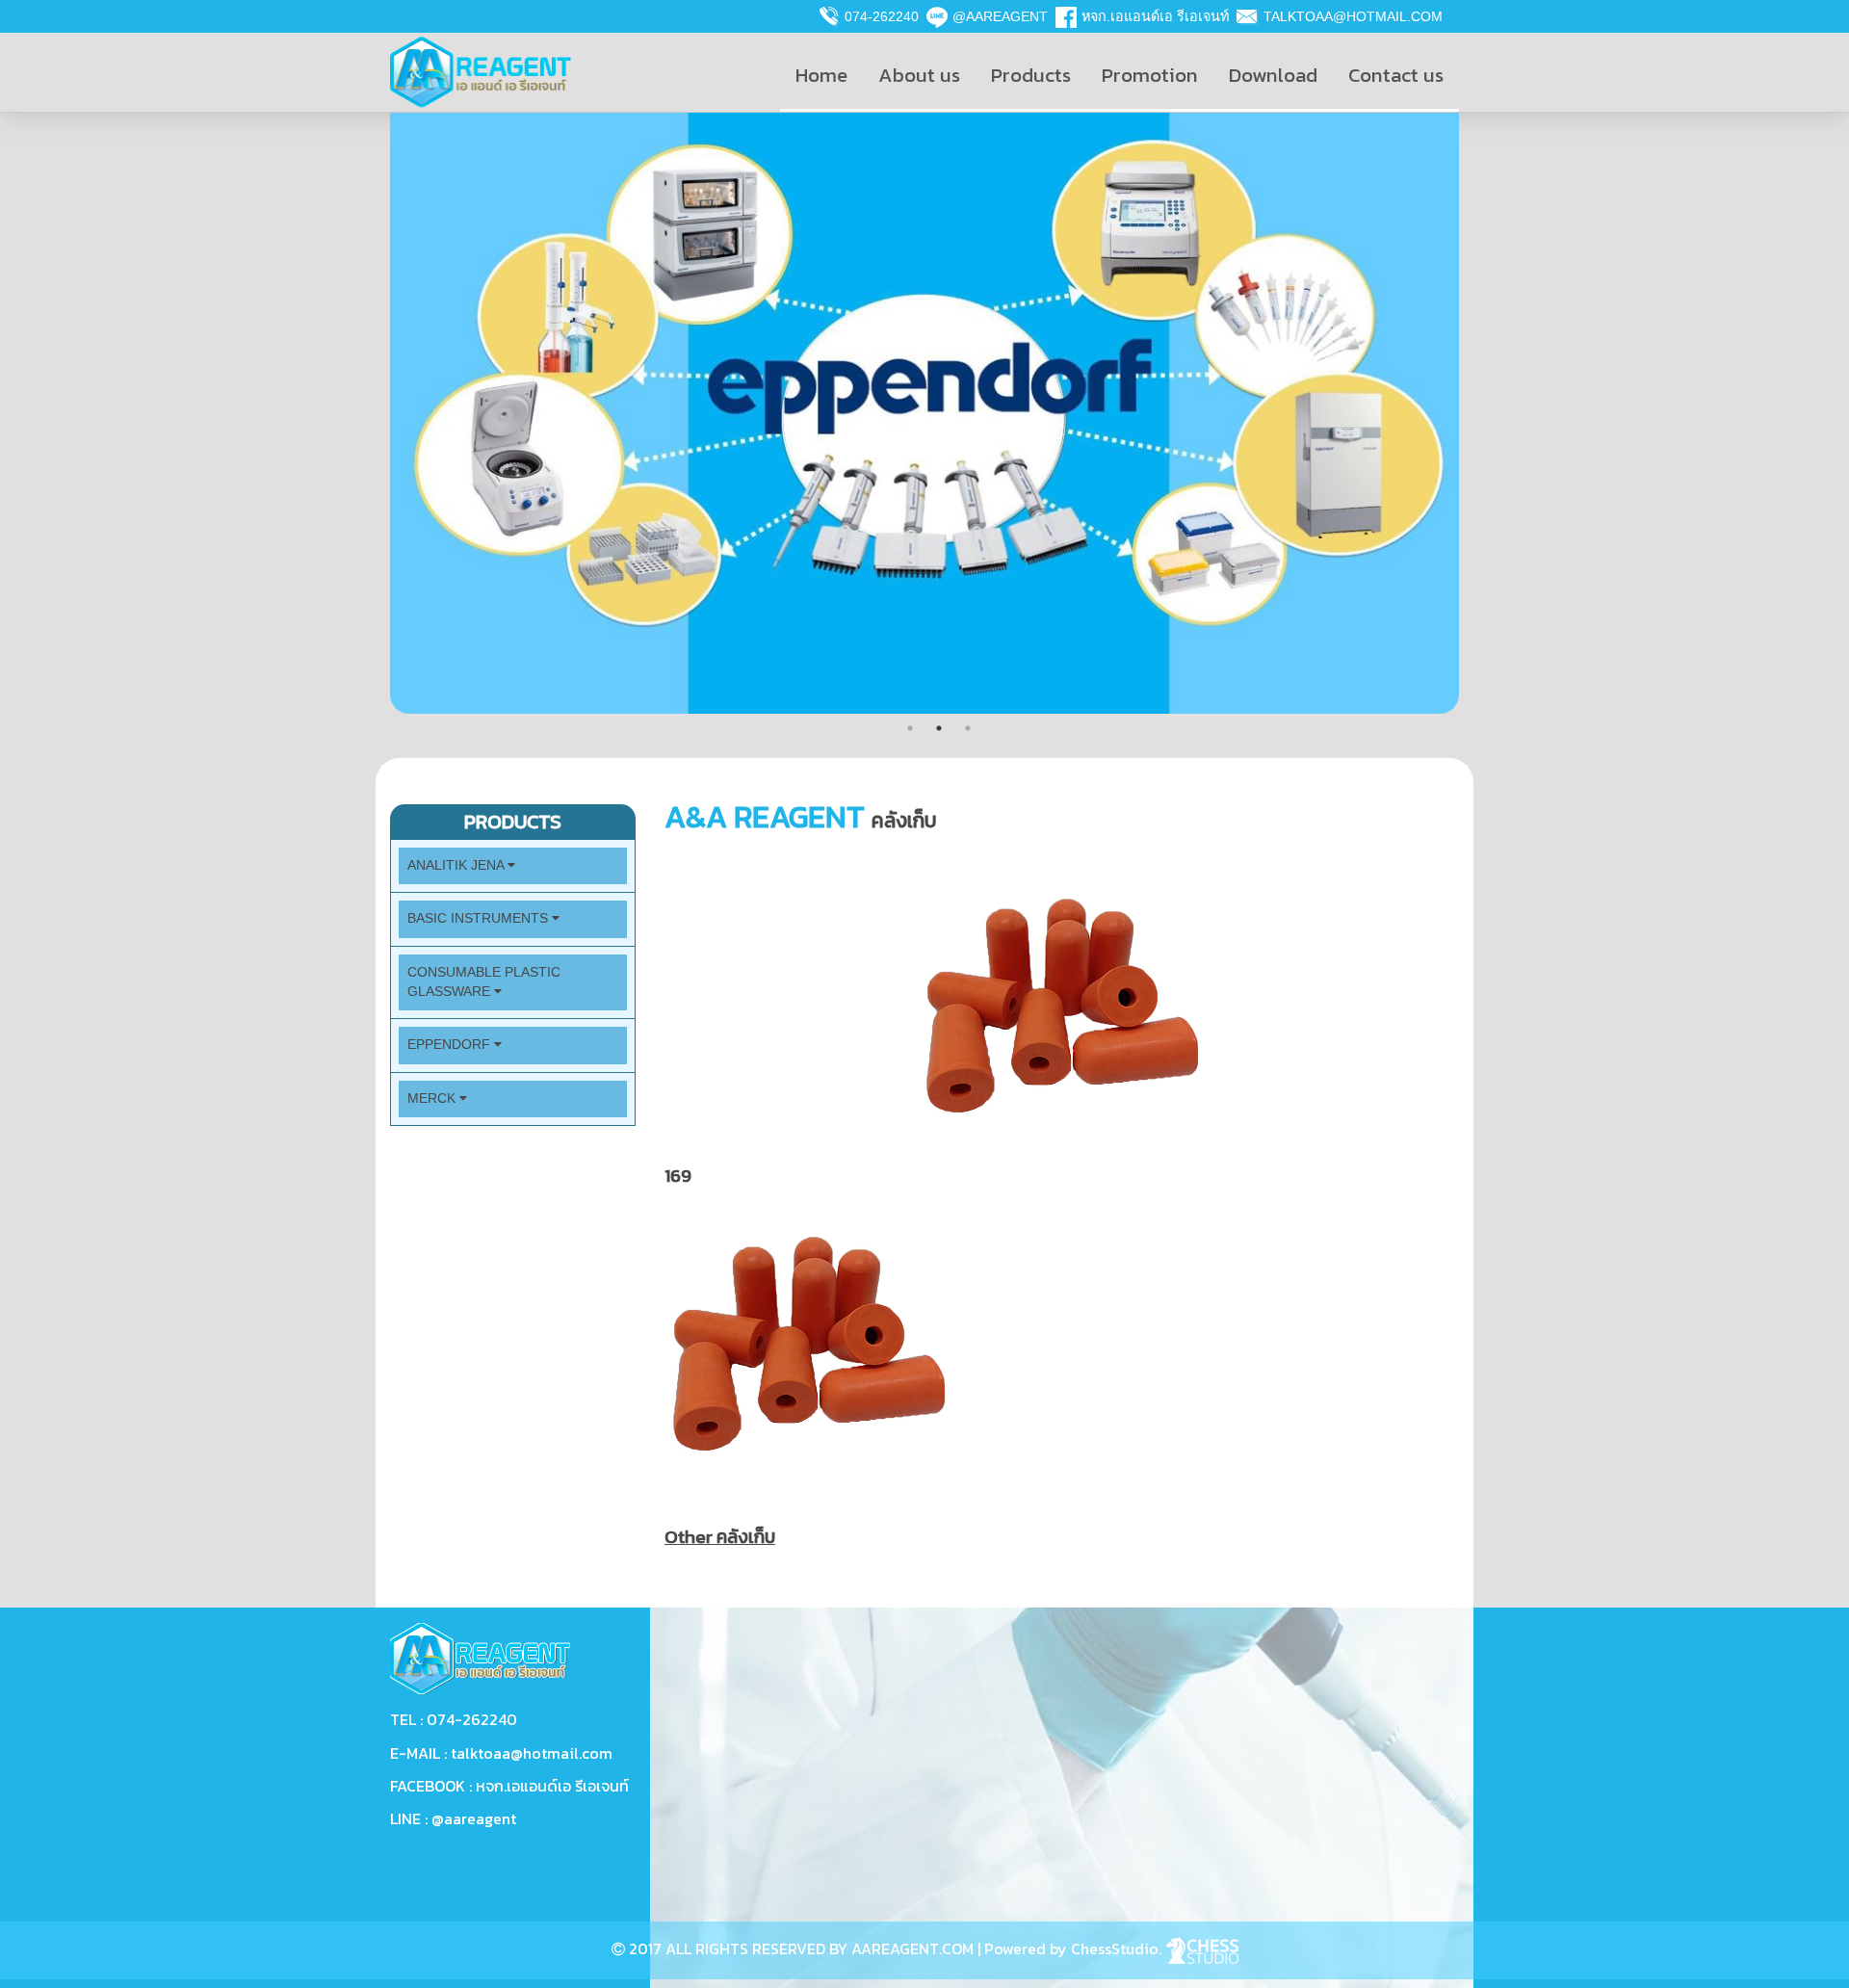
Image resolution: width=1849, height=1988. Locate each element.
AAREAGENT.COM (912, 1949)
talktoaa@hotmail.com (1353, 16)
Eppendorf (451, 1045)
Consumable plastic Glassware (484, 982)
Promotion (1150, 75)
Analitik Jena (457, 865)
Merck (433, 1099)
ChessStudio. (1118, 1949)
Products (1031, 75)
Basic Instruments (480, 918)
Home (821, 75)
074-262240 (882, 16)
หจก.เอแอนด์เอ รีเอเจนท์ (1155, 16)
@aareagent (1000, 16)
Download (1273, 75)
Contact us (1396, 75)
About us (919, 75)
